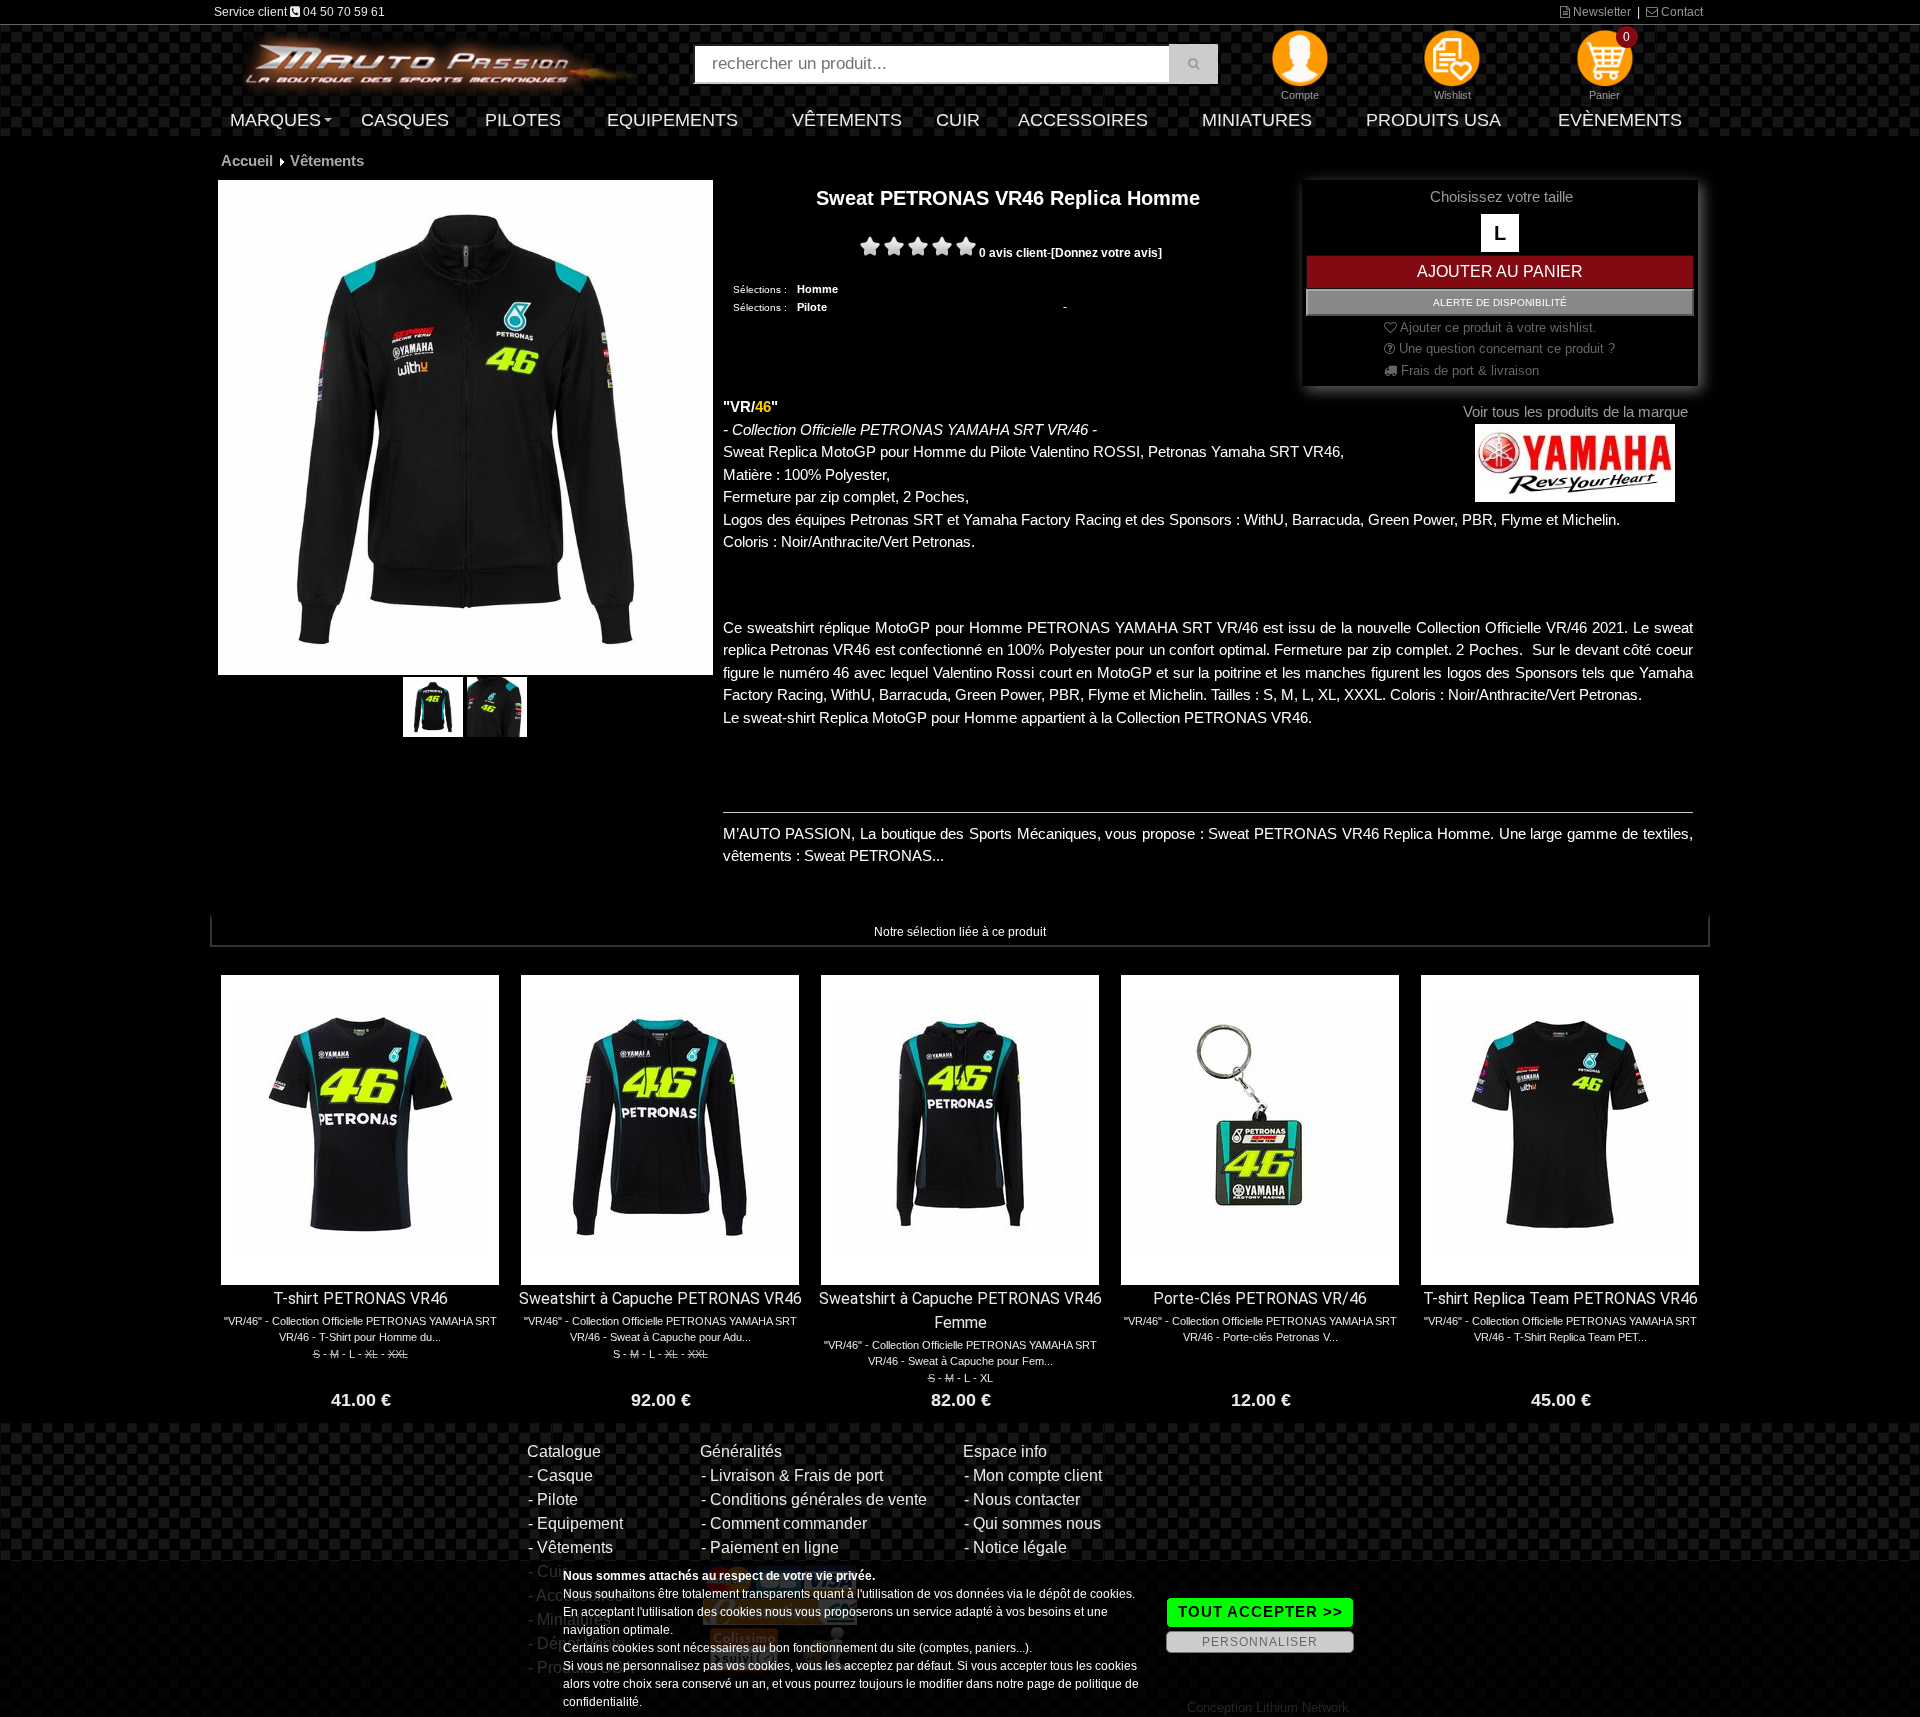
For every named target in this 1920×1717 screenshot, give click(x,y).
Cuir (958, 120)
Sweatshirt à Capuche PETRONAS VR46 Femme (960, 1310)
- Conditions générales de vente (814, 1499)
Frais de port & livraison (1468, 370)
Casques (405, 120)
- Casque (560, 1475)
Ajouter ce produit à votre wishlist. (1497, 327)
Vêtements (847, 120)
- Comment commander (784, 1523)
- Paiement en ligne (770, 1547)
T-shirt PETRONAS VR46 (360, 1298)
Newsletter (1600, 12)
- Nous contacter (1022, 1499)
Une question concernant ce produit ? (1505, 348)
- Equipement (575, 1523)
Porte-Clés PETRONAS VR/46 (1260, 1298)
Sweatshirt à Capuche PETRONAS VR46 (660, 1298)
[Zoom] (465, 427)
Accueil (247, 160)
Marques (275, 120)
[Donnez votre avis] (1106, 253)
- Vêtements (570, 1547)
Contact (1680, 12)
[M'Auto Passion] (440, 63)
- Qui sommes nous (1032, 1523)
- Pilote (553, 1499)
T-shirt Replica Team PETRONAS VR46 (1560, 1298)
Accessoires (1083, 120)
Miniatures (1257, 120)
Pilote (812, 307)
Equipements (672, 120)
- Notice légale (1015, 1547)
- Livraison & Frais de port (792, 1475)
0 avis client (1013, 253)
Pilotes (523, 120)
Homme (817, 289)
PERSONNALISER (1260, 1642)
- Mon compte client (1033, 1475)
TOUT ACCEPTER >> (1260, 1611)
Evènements (1620, 120)
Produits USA (1433, 120)
